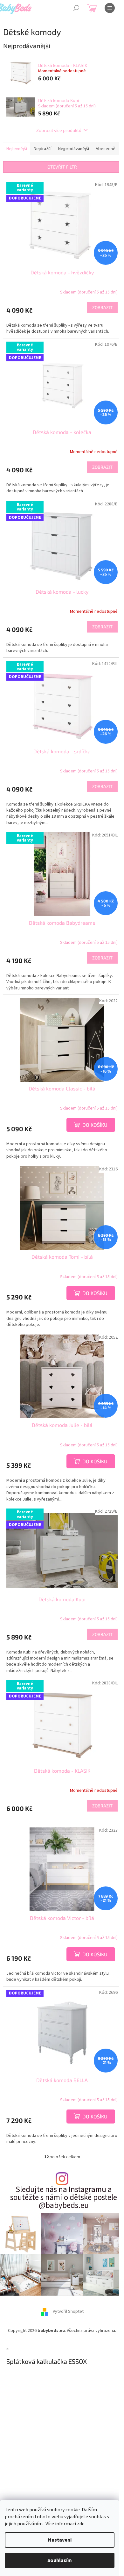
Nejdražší (43, 149)
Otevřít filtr (62, 167)
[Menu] (110, 8)
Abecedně (106, 149)
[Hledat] (76, 8)
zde (81, 2524)
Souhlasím (60, 2560)
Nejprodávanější (74, 149)
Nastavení (60, 2540)
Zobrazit (102, 307)
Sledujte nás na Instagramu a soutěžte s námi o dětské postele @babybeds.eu (64, 2198)
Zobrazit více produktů (59, 130)
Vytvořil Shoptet (68, 2312)
